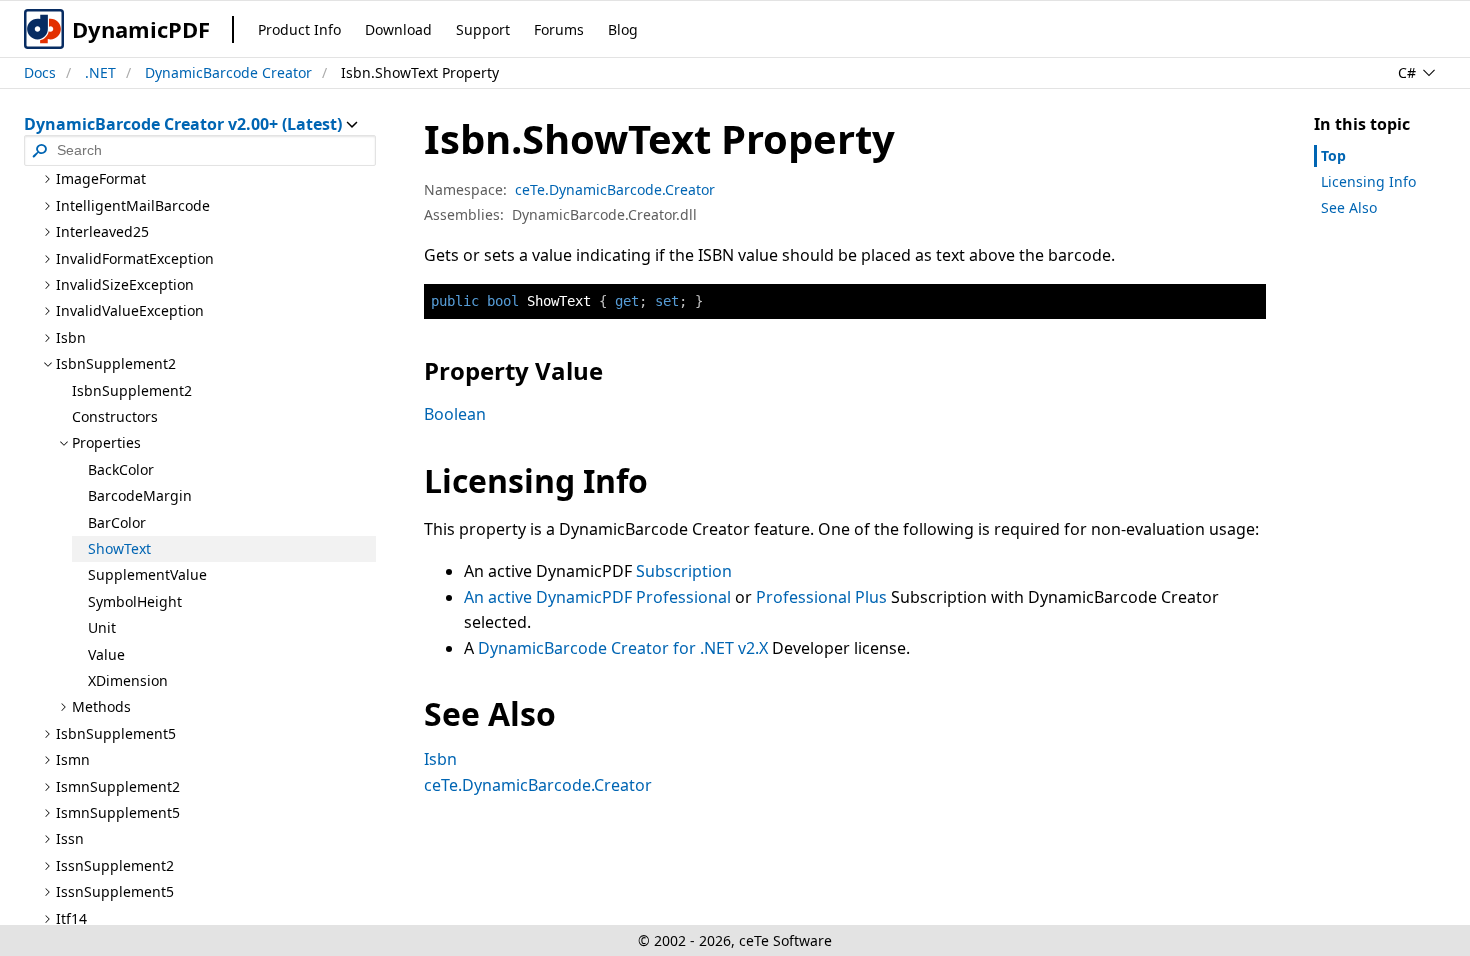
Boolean (455, 414)
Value (106, 654)
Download (398, 29)
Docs (40, 72)
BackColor (121, 469)
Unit (102, 627)
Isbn (440, 759)
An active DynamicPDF (550, 597)
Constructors (115, 416)
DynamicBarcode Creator (228, 72)
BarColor (117, 522)
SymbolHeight (135, 601)
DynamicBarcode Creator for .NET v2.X (623, 648)
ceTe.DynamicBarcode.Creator (615, 189)
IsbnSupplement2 (132, 390)
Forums (559, 29)
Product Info (299, 29)
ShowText (119, 548)
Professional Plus (821, 597)
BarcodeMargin (140, 495)
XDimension (128, 680)
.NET (100, 72)
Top (1333, 155)
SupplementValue (147, 574)
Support (483, 29)
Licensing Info (1368, 181)
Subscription (684, 571)
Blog (623, 29)
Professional (683, 597)
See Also (1349, 207)
